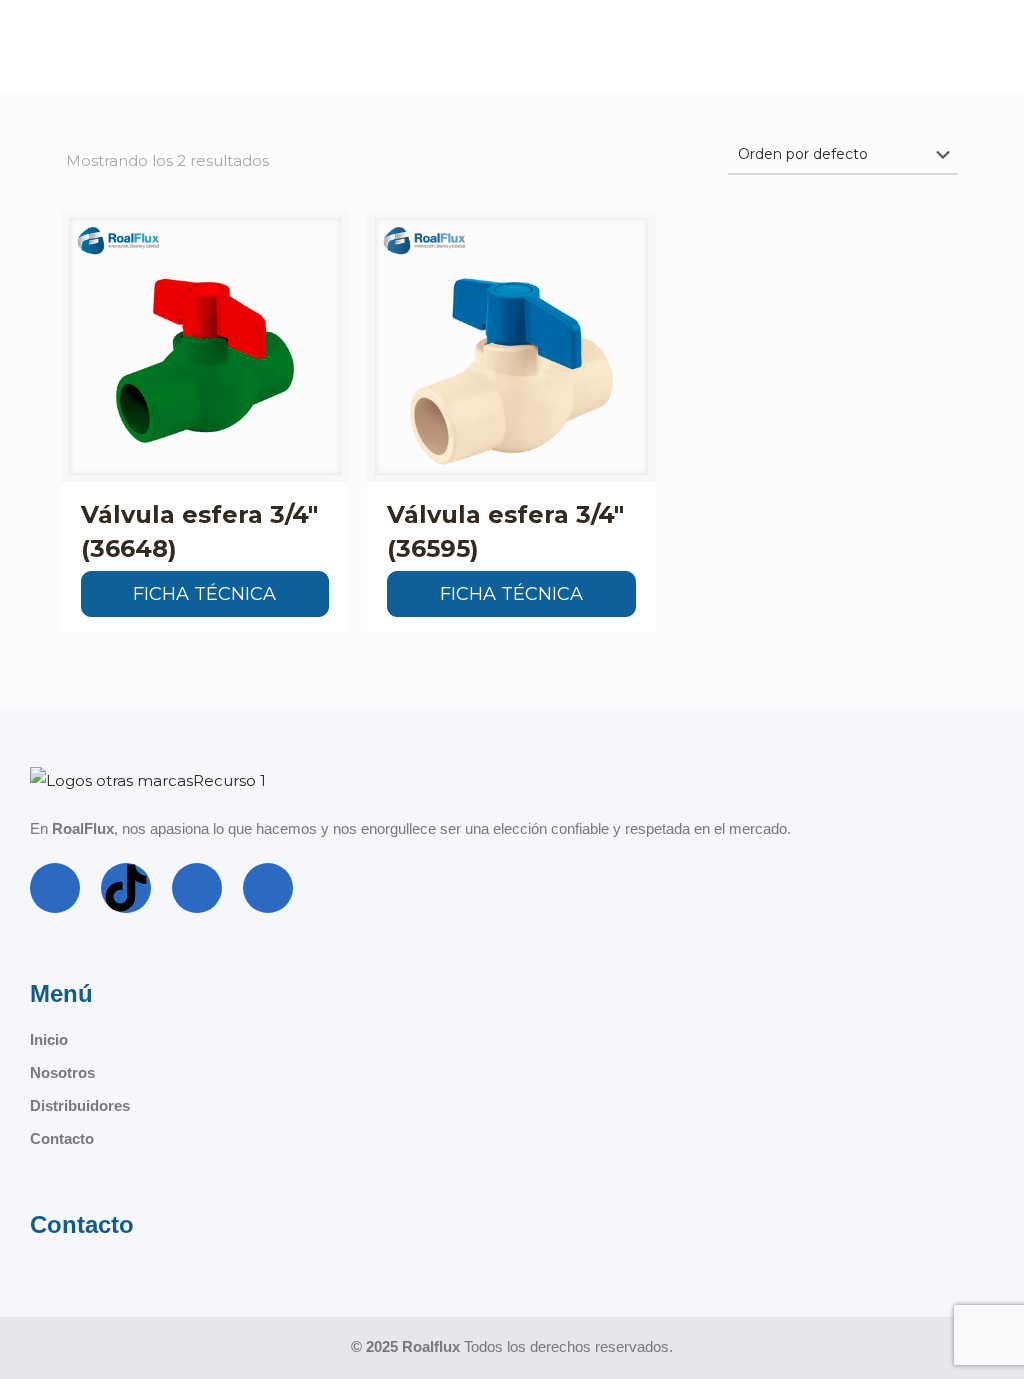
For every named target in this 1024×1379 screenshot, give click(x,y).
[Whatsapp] (268, 888)
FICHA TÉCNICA (204, 594)
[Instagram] (197, 888)
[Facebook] (55, 888)
